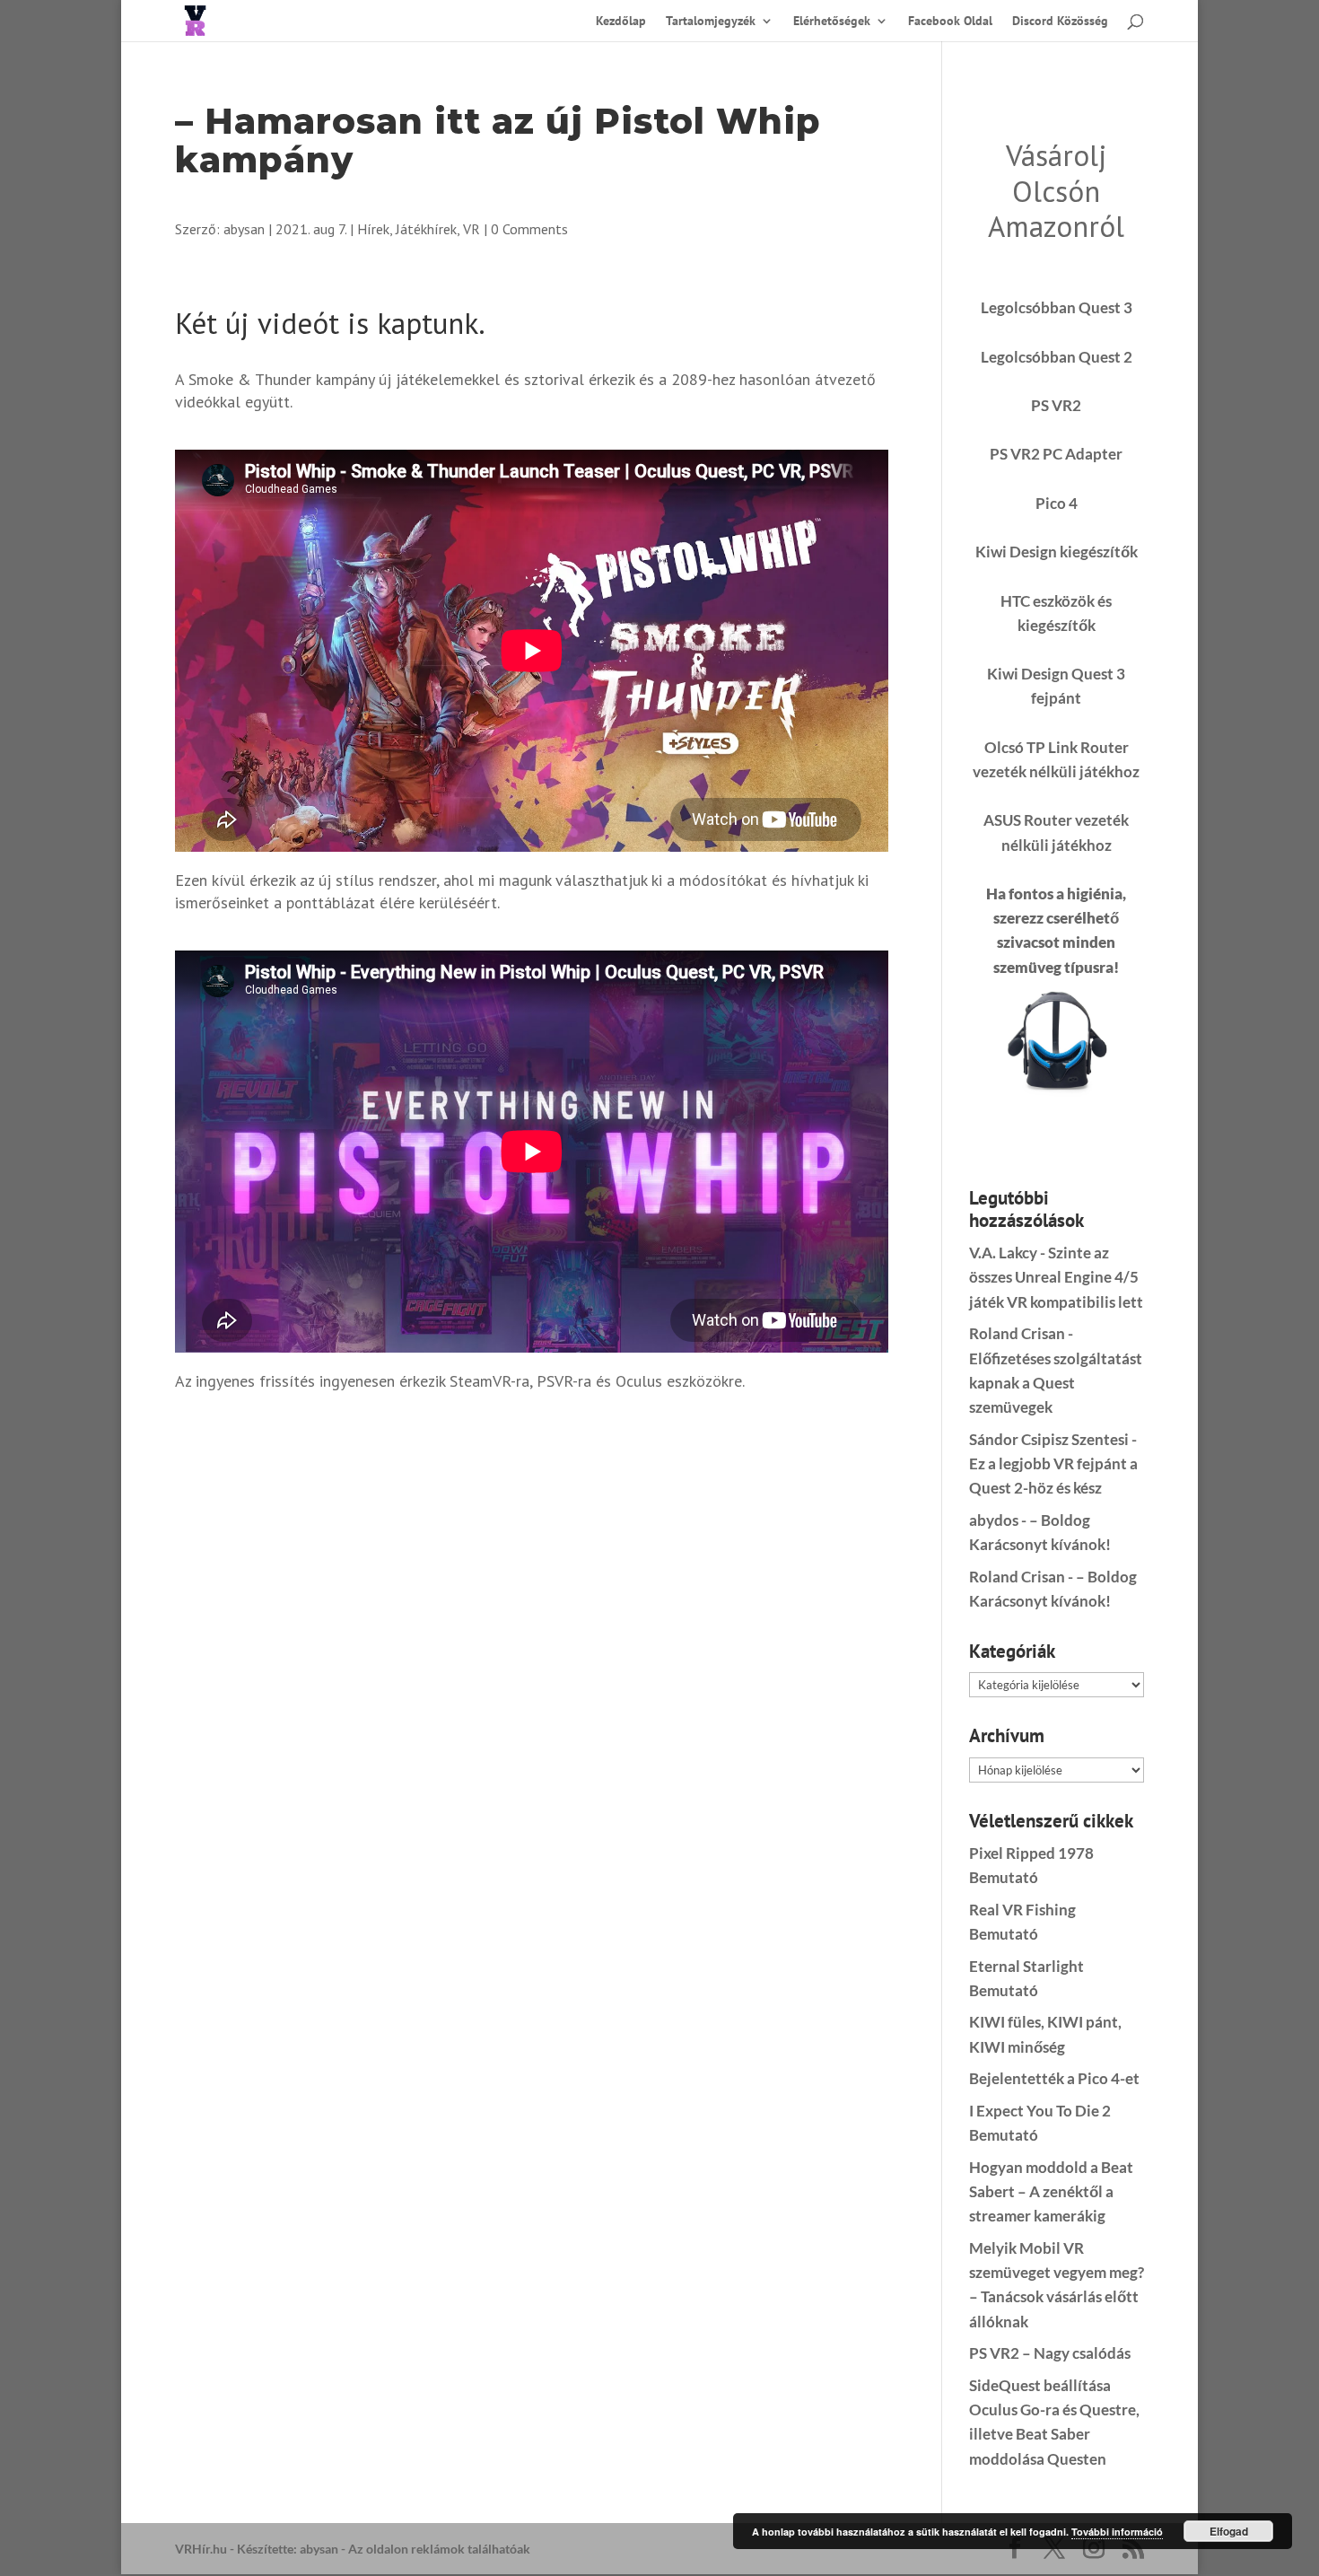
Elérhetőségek (832, 22)
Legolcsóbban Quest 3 (1057, 307)
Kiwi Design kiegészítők (1057, 552)
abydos (994, 1520)
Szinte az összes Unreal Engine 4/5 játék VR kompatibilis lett (1056, 1277)
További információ (1117, 2532)
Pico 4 (1057, 503)
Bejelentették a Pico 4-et (1054, 2078)
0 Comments (529, 229)
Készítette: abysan (288, 2549)
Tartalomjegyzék (711, 22)
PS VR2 (1056, 405)
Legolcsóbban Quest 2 (1057, 357)
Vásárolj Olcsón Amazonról (1056, 190)
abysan (244, 229)
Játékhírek (426, 229)
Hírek (373, 229)
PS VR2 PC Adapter (1056, 454)
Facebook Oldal (950, 22)
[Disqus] (532, 1637)
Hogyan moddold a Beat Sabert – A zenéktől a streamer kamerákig (1051, 2191)
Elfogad (1229, 2531)
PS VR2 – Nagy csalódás (1050, 2353)
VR (472, 229)
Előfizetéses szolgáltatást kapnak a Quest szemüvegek (1056, 1383)
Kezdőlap (621, 22)
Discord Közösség (1060, 22)
